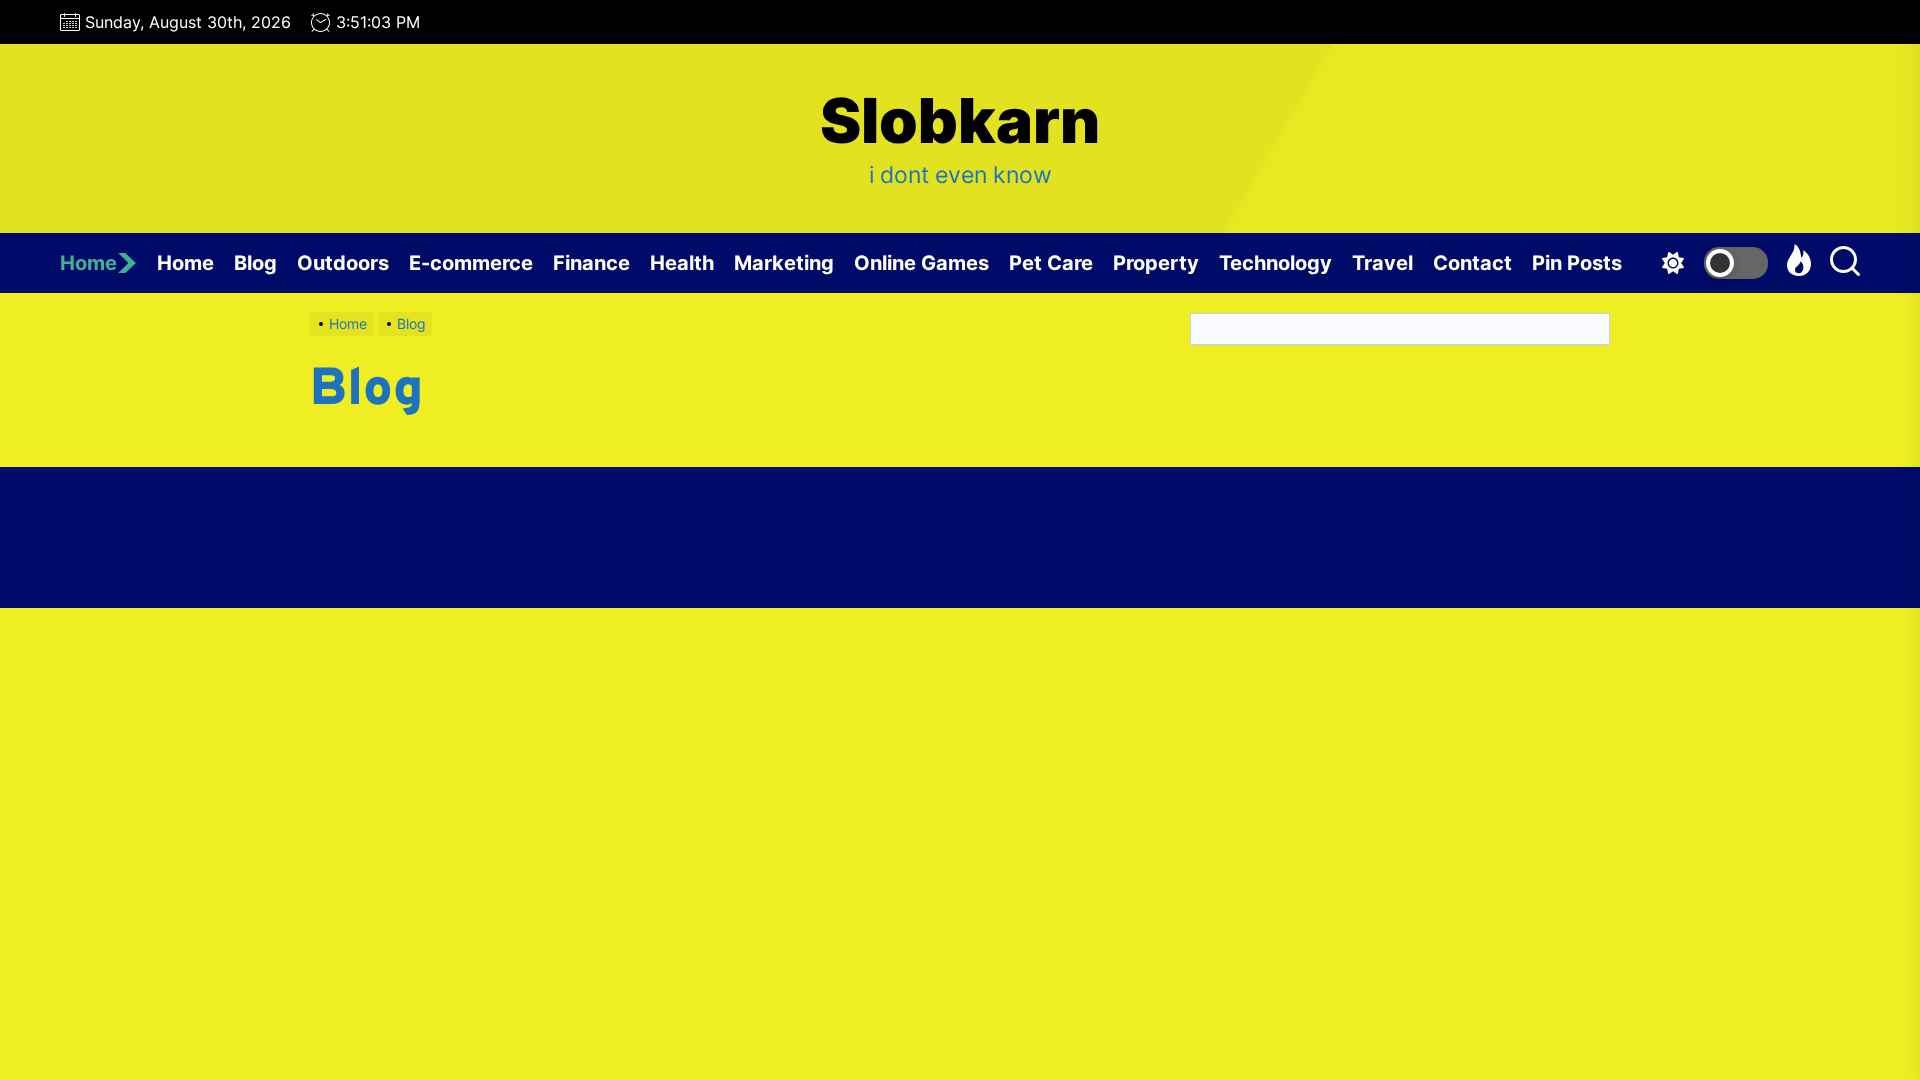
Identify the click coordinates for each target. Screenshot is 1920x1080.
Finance (591, 263)
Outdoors (343, 263)
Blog (255, 263)
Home (88, 263)
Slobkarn (960, 121)
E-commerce (471, 263)
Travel (1382, 263)
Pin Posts (1577, 263)
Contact (1472, 263)
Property (1156, 263)
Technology (1275, 263)
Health (682, 263)
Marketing (784, 263)
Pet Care (1051, 263)
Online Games (921, 263)
